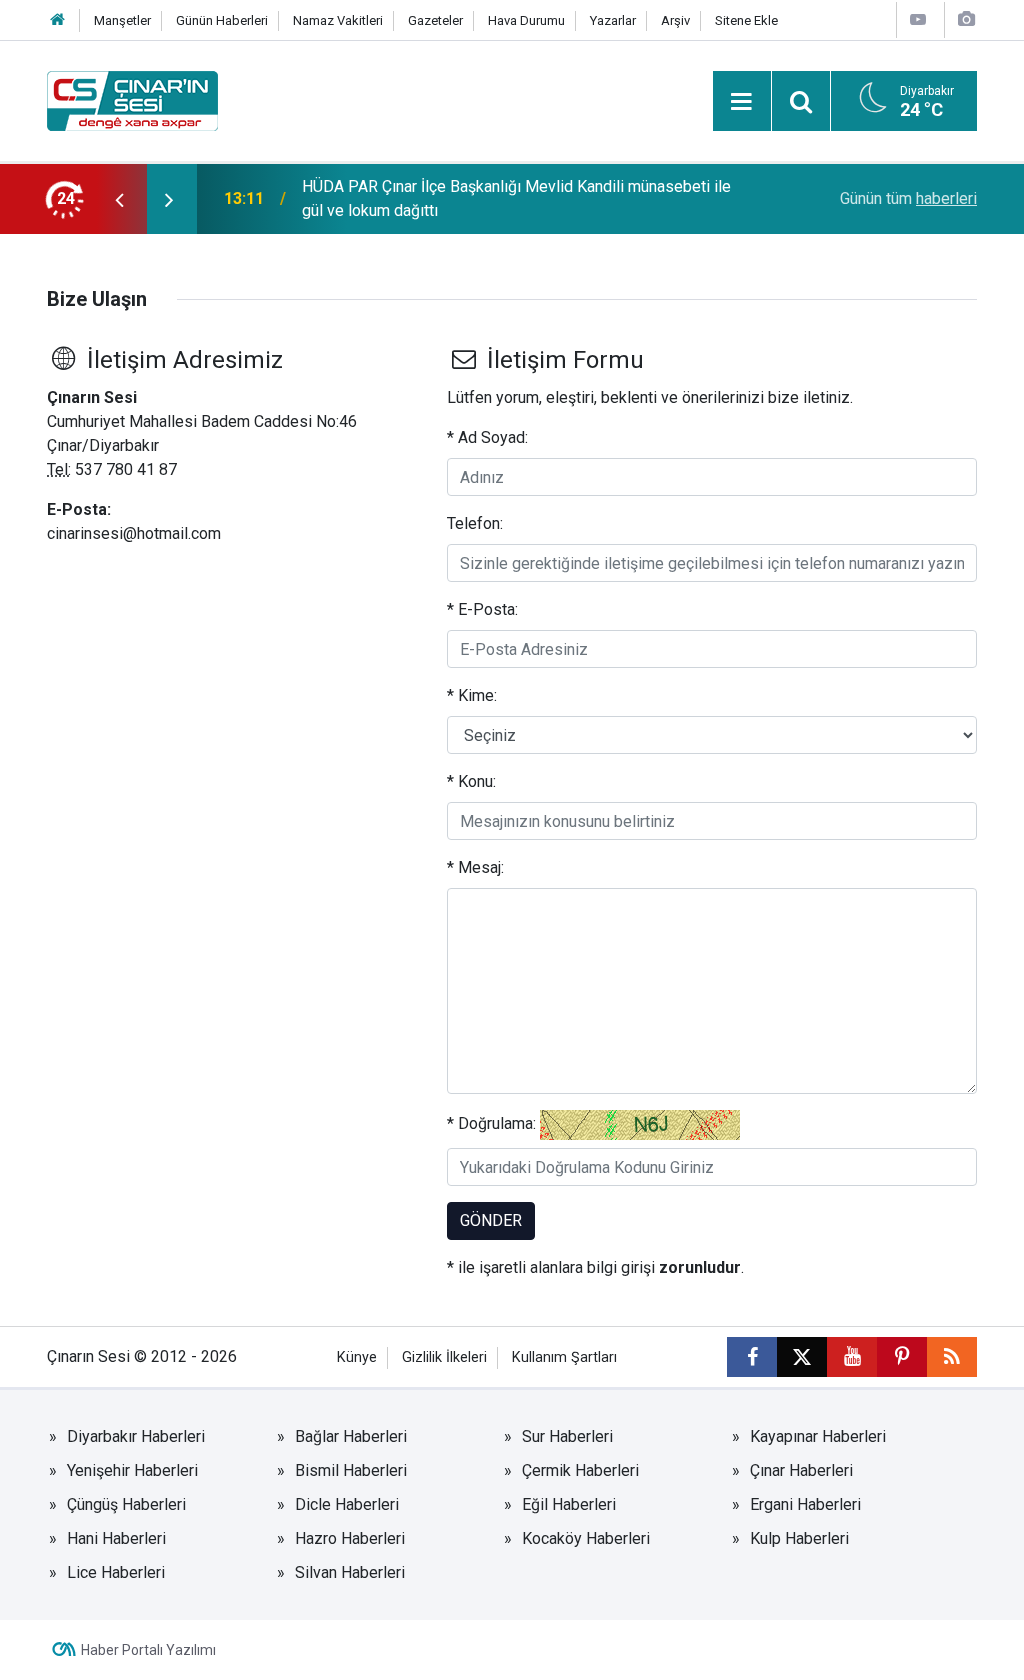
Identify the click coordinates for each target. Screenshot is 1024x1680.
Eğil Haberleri (569, 1504)
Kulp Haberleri (799, 1538)
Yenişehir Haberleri (132, 1470)
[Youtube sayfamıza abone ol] (852, 1357)
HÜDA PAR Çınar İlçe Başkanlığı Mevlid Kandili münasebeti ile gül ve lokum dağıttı (516, 198)
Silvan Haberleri (350, 1572)
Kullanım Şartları (564, 1357)
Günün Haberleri (222, 20)
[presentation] (119, 199)
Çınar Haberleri (801, 1470)
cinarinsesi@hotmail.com (134, 533)
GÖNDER (491, 1220)
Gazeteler (435, 20)
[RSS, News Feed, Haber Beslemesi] (952, 1357)
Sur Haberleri (567, 1436)
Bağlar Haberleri (351, 1436)
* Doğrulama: (491, 1123)
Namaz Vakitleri (338, 20)
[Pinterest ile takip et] (902, 1357)
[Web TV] (918, 19)
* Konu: (471, 781)
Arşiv (675, 20)
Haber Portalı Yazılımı (148, 1650)
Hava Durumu (526, 20)
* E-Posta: (482, 609)
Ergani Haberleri (805, 1504)
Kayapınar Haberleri (818, 1436)
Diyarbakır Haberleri (136, 1436)
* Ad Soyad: (487, 437)
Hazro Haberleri (350, 1538)
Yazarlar (613, 20)
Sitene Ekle (746, 20)
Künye (357, 1357)
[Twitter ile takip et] (802, 1357)
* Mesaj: (475, 867)
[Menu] (742, 102)
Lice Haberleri (116, 1572)
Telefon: (475, 523)
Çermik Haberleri (580, 1470)
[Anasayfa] (58, 20)
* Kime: (472, 695)
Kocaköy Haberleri (586, 1538)
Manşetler (122, 20)
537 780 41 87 (126, 469)
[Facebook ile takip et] (752, 1357)
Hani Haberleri (116, 1538)
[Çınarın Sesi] (132, 99)
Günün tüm (908, 198)
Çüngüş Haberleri (126, 1504)
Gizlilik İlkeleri (444, 1357)
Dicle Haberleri (347, 1504)
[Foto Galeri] (966, 19)
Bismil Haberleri (351, 1470)
